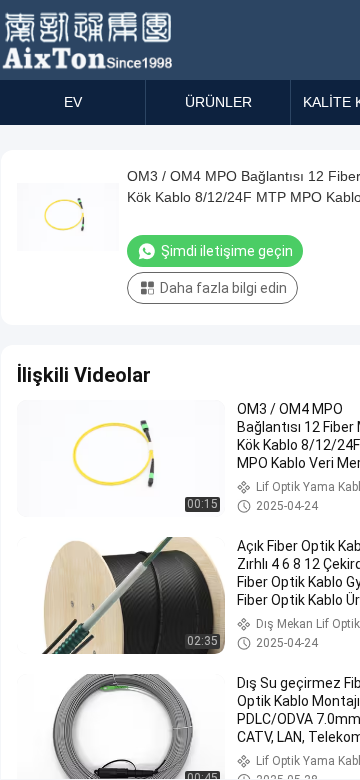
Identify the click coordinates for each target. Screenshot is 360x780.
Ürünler (218, 102)
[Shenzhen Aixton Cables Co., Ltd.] (89, 40)
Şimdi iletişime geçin (227, 251)
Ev (73, 102)
